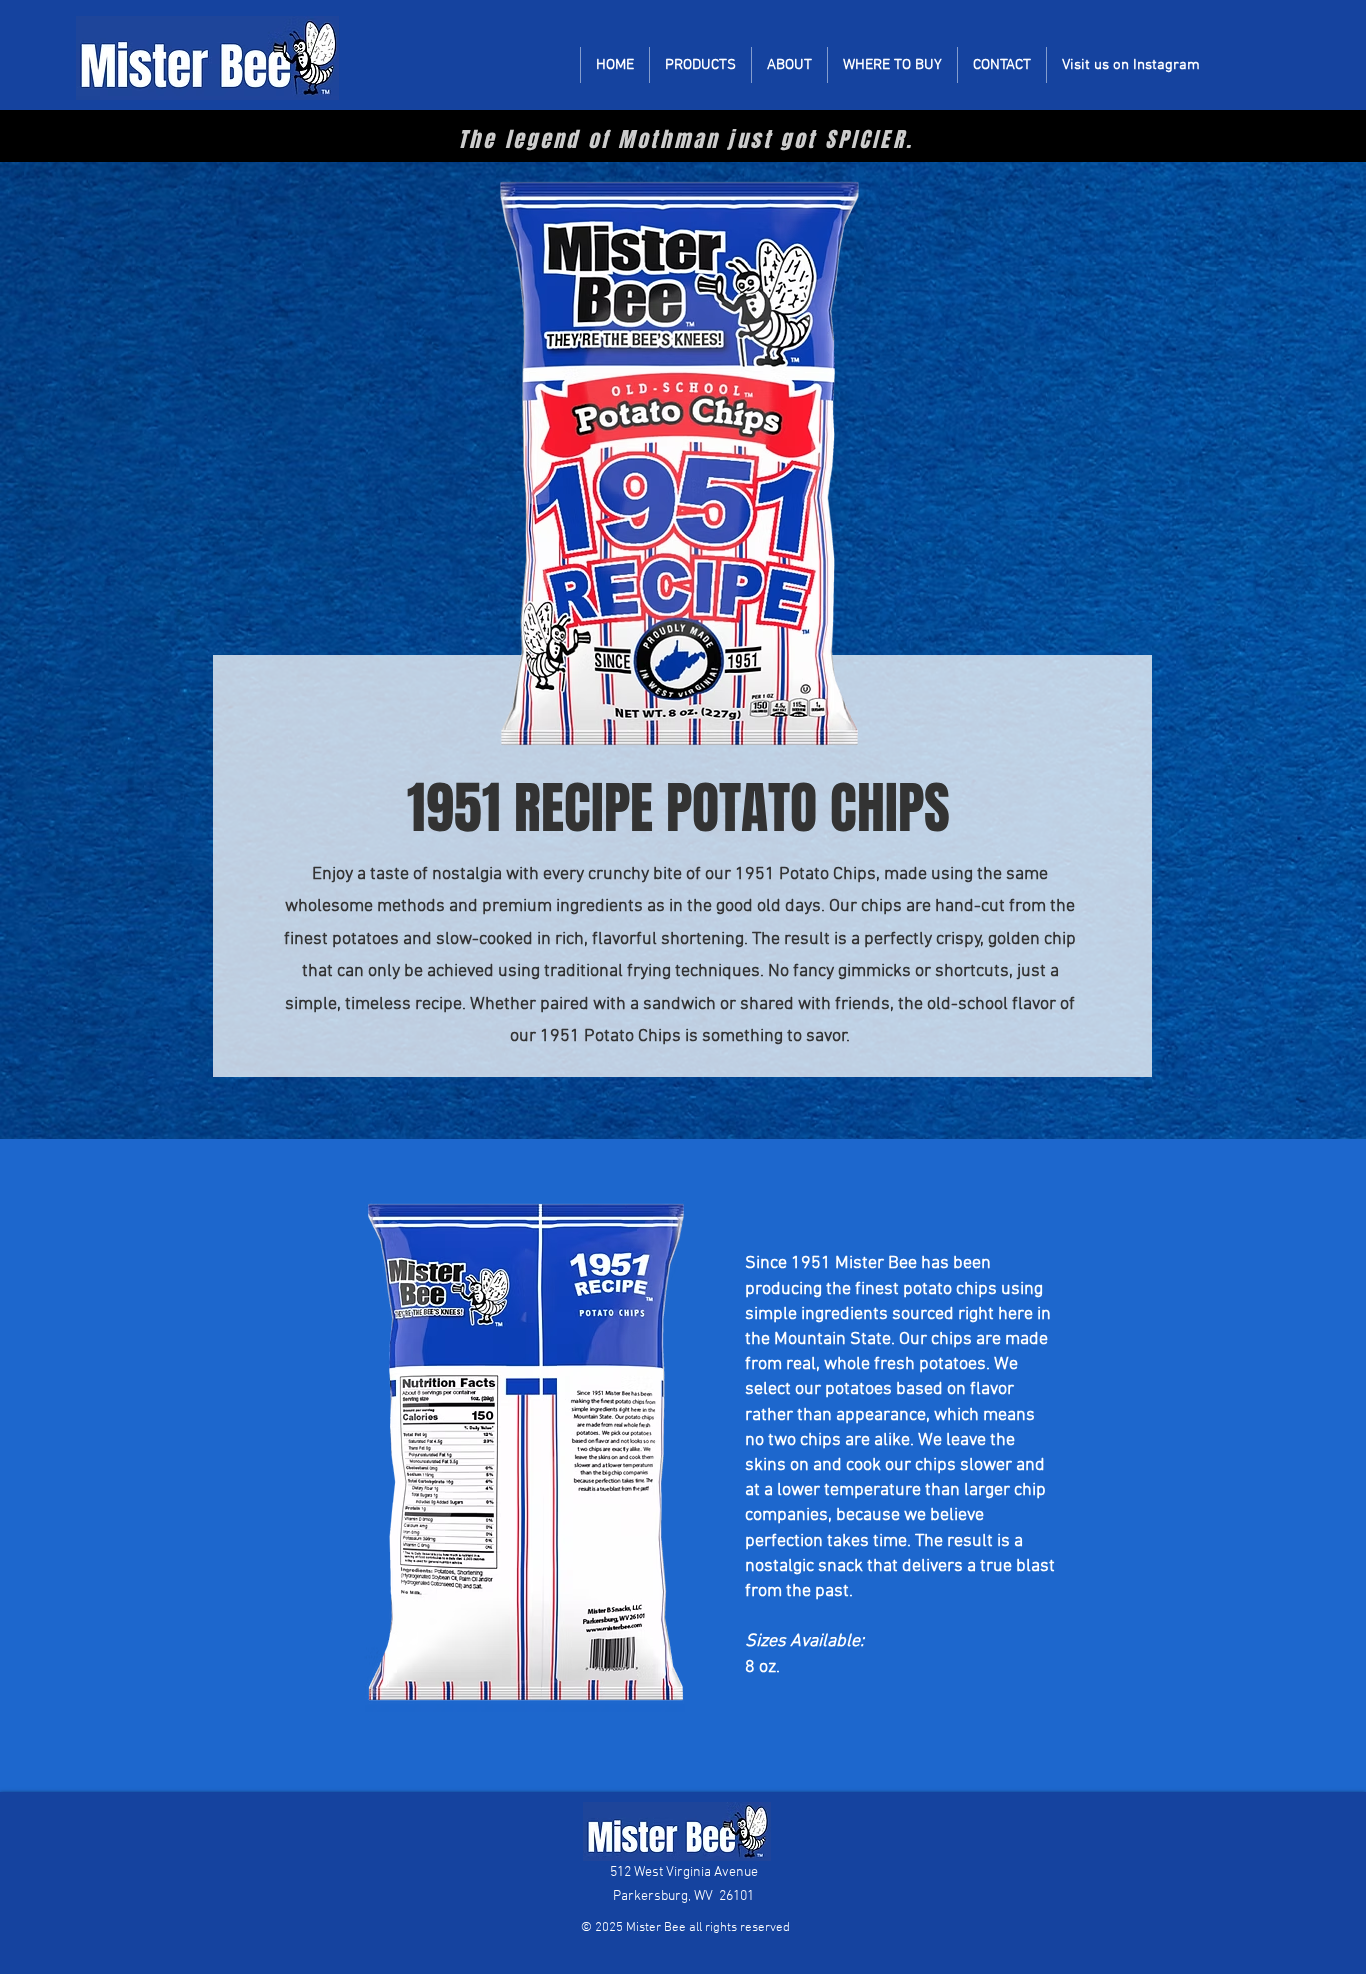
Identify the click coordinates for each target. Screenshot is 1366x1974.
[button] (700, 65)
